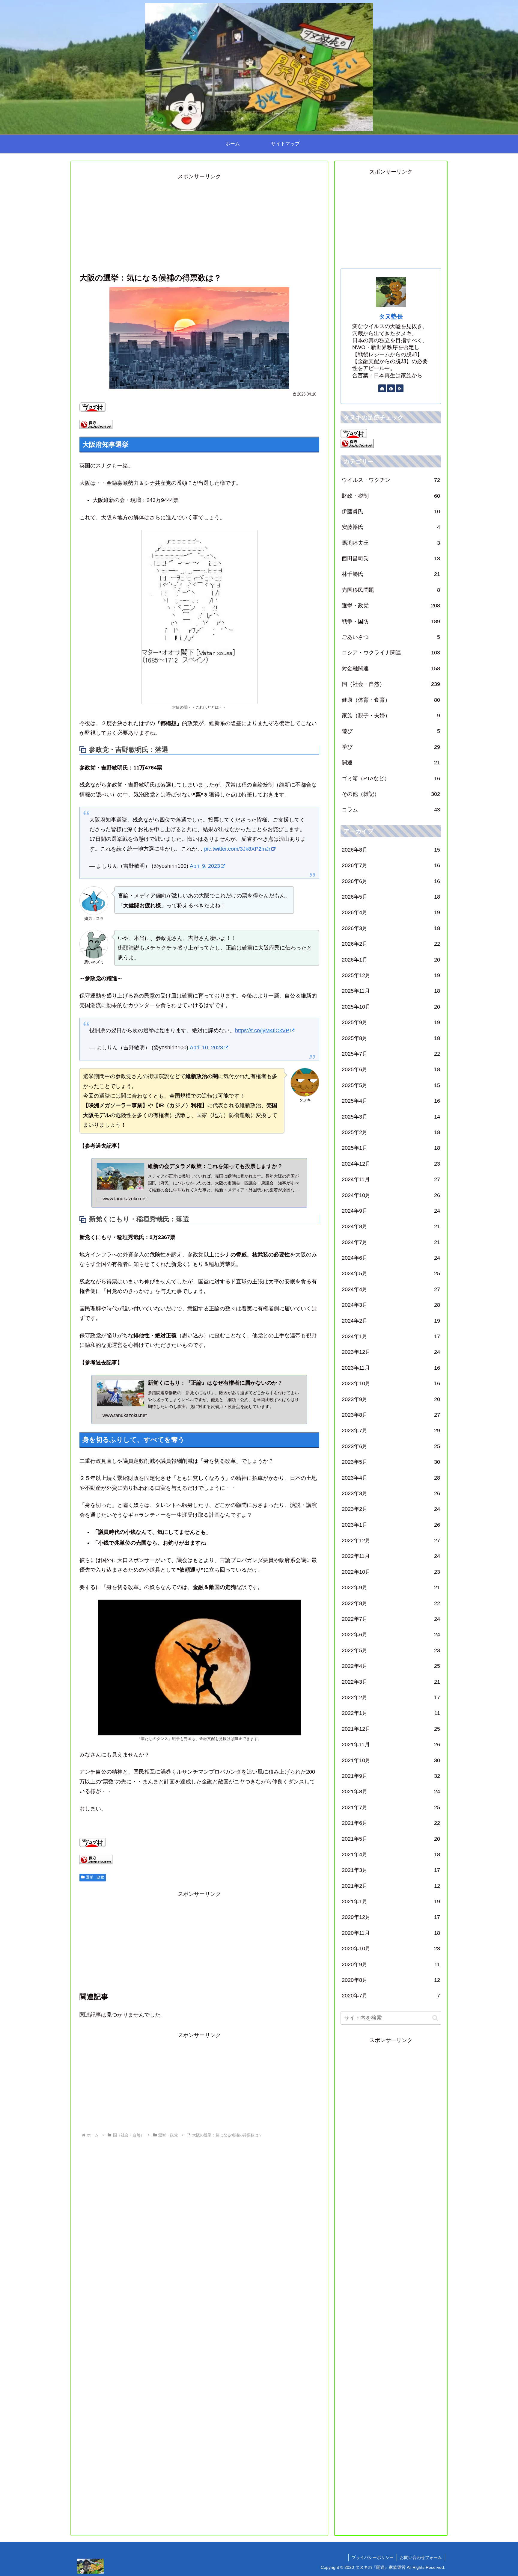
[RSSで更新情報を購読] (400, 388)
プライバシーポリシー (373, 2557)
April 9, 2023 (205, 866)
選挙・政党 (95, 1877)
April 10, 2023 (206, 1048)
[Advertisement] (199, 223)
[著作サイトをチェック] (382, 388)
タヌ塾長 (391, 316)
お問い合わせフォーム (421, 2557)
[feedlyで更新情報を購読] (391, 388)
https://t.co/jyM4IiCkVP (262, 1030)
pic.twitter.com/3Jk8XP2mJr (237, 849)
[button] (435, 2018)
